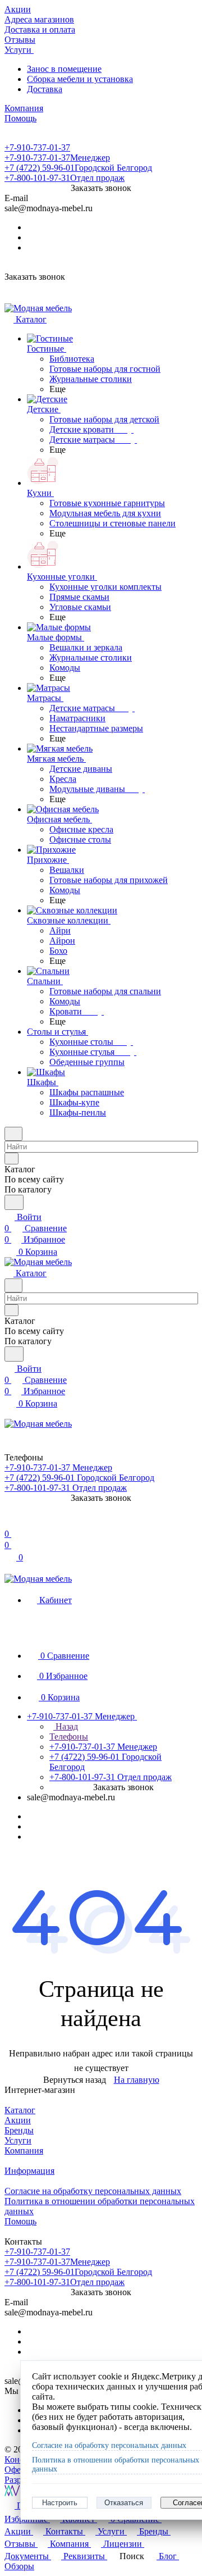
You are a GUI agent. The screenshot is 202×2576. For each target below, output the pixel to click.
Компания (24, 2151)
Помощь (20, 2221)
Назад (66, 1726)
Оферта (19, 2470)
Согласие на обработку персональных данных (93, 2191)
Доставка (45, 89)
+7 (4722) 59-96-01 (78, 168)
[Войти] (10, 1523)
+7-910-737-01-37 (37, 147)
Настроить (60, 2503)
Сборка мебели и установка (80, 79)
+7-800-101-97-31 (65, 178)
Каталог (20, 2110)
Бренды (19, 2130)
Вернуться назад (75, 2080)
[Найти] (14, 1202)
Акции (18, 2120)
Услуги (18, 2140)
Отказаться (124, 2503)
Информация (29, 2171)
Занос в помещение (64, 69)
